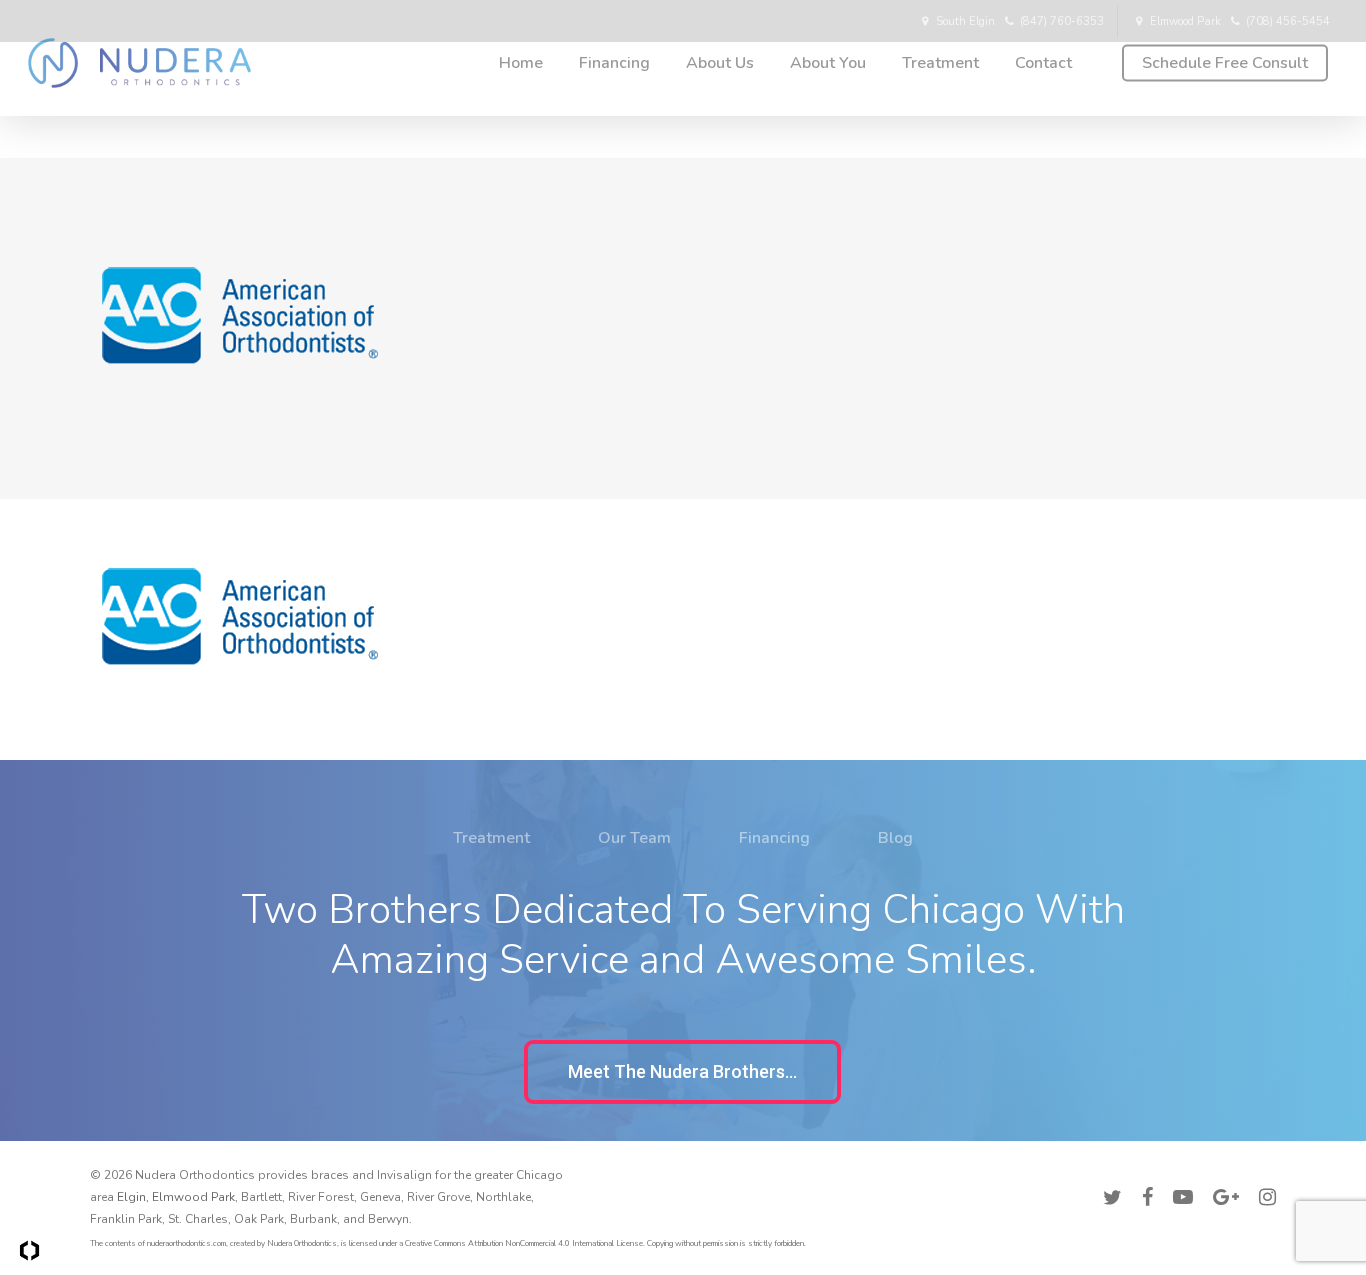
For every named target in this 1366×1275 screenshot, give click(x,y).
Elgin (131, 1197)
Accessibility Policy (1221, 1172)
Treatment (491, 838)
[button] (682, 1072)
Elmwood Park (193, 1197)
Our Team (634, 838)
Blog (895, 838)
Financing (774, 838)
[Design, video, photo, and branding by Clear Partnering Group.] (29, 1250)
